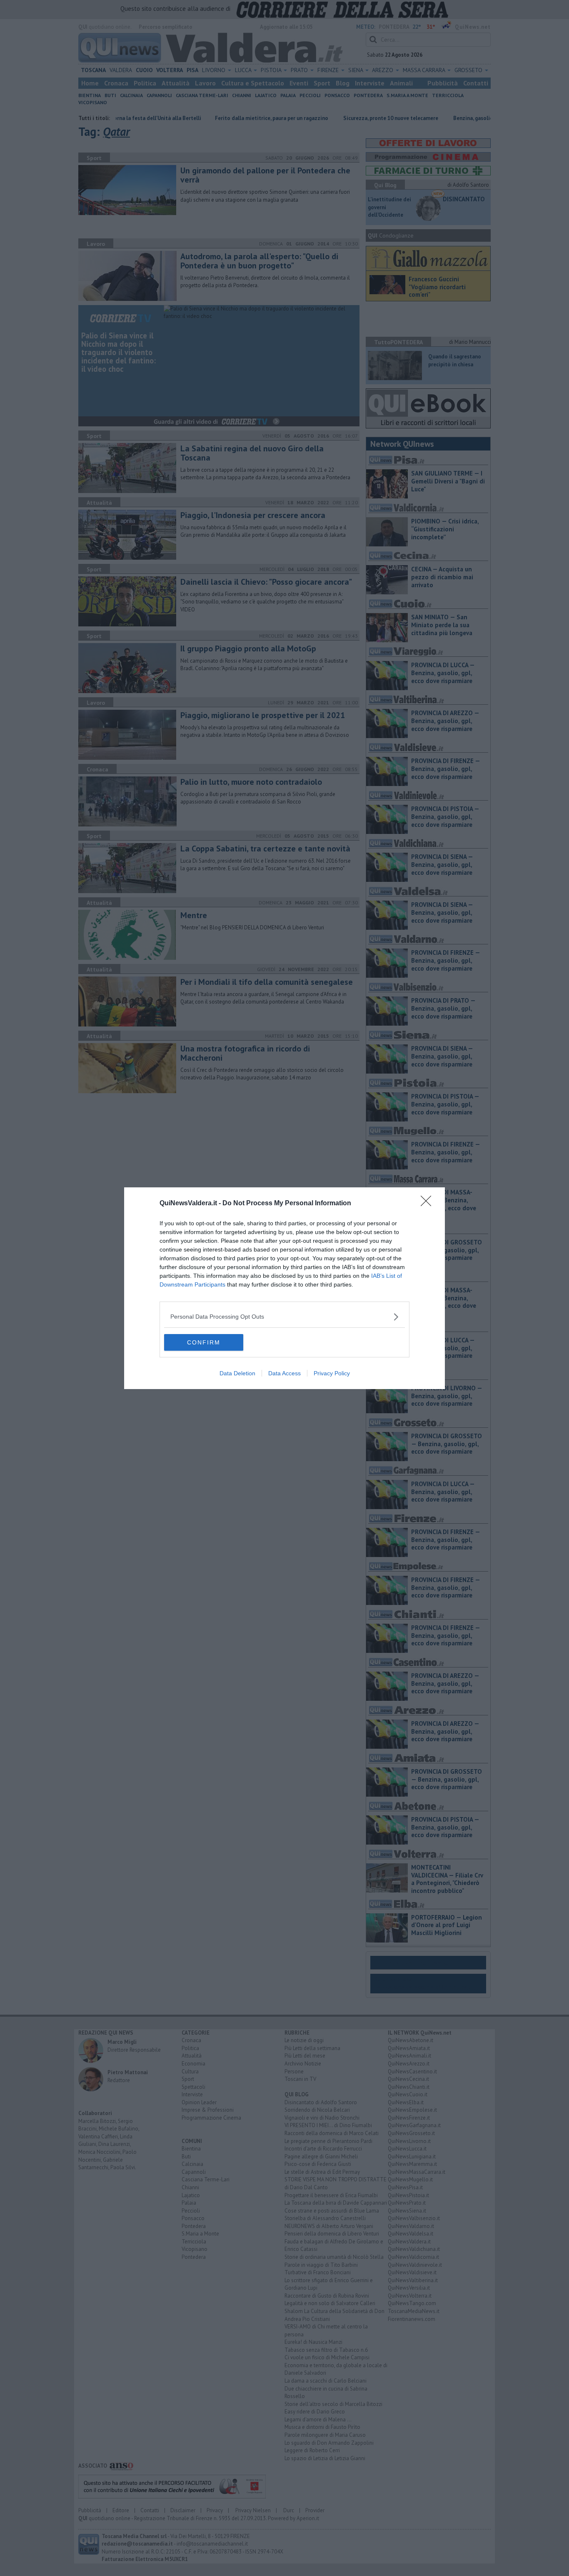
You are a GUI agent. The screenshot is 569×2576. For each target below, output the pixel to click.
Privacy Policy (332, 1373)
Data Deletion (237, 1373)
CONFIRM (204, 1342)
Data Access (284, 1373)
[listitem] (284, 1317)
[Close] (429, 1204)
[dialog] (284, 1288)
